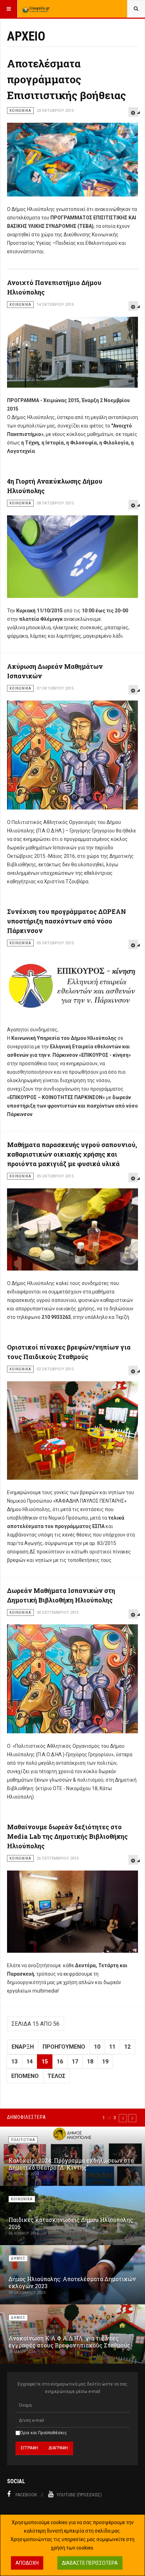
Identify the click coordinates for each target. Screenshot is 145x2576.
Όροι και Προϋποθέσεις (43, 2433)
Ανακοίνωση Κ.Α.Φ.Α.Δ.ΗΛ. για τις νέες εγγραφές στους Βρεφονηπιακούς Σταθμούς (69, 2342)
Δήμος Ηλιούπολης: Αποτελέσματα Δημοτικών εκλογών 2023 (72, 2282)
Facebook (26, 2495)
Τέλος (56, 2076)
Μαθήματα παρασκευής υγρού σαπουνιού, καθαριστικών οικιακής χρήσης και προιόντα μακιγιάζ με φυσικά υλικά (72, 1154)
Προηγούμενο (64, 2047)
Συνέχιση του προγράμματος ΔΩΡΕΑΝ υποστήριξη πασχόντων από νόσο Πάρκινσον (67, 921)
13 (14, 2062)
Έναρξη (23, 2047)
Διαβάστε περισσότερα (90, 2563)
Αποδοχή (27, 2563)
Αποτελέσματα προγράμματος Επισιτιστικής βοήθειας (67, 79)
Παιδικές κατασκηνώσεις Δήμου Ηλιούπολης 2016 (71, 2223)
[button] (123, 2118)
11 (112, 2047)
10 (97, 2047)
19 (105, 2062)
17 (75, 2062)
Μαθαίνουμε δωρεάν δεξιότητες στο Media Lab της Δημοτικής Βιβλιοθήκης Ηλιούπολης (67, 1836)
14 (30, 2062)
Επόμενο (25, 2076)
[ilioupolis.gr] (36, 9)
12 (127, 2047)
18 (90, 2062)
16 (60, 2062)
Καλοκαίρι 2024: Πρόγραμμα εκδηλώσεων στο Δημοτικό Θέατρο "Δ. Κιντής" (71, 2164)
